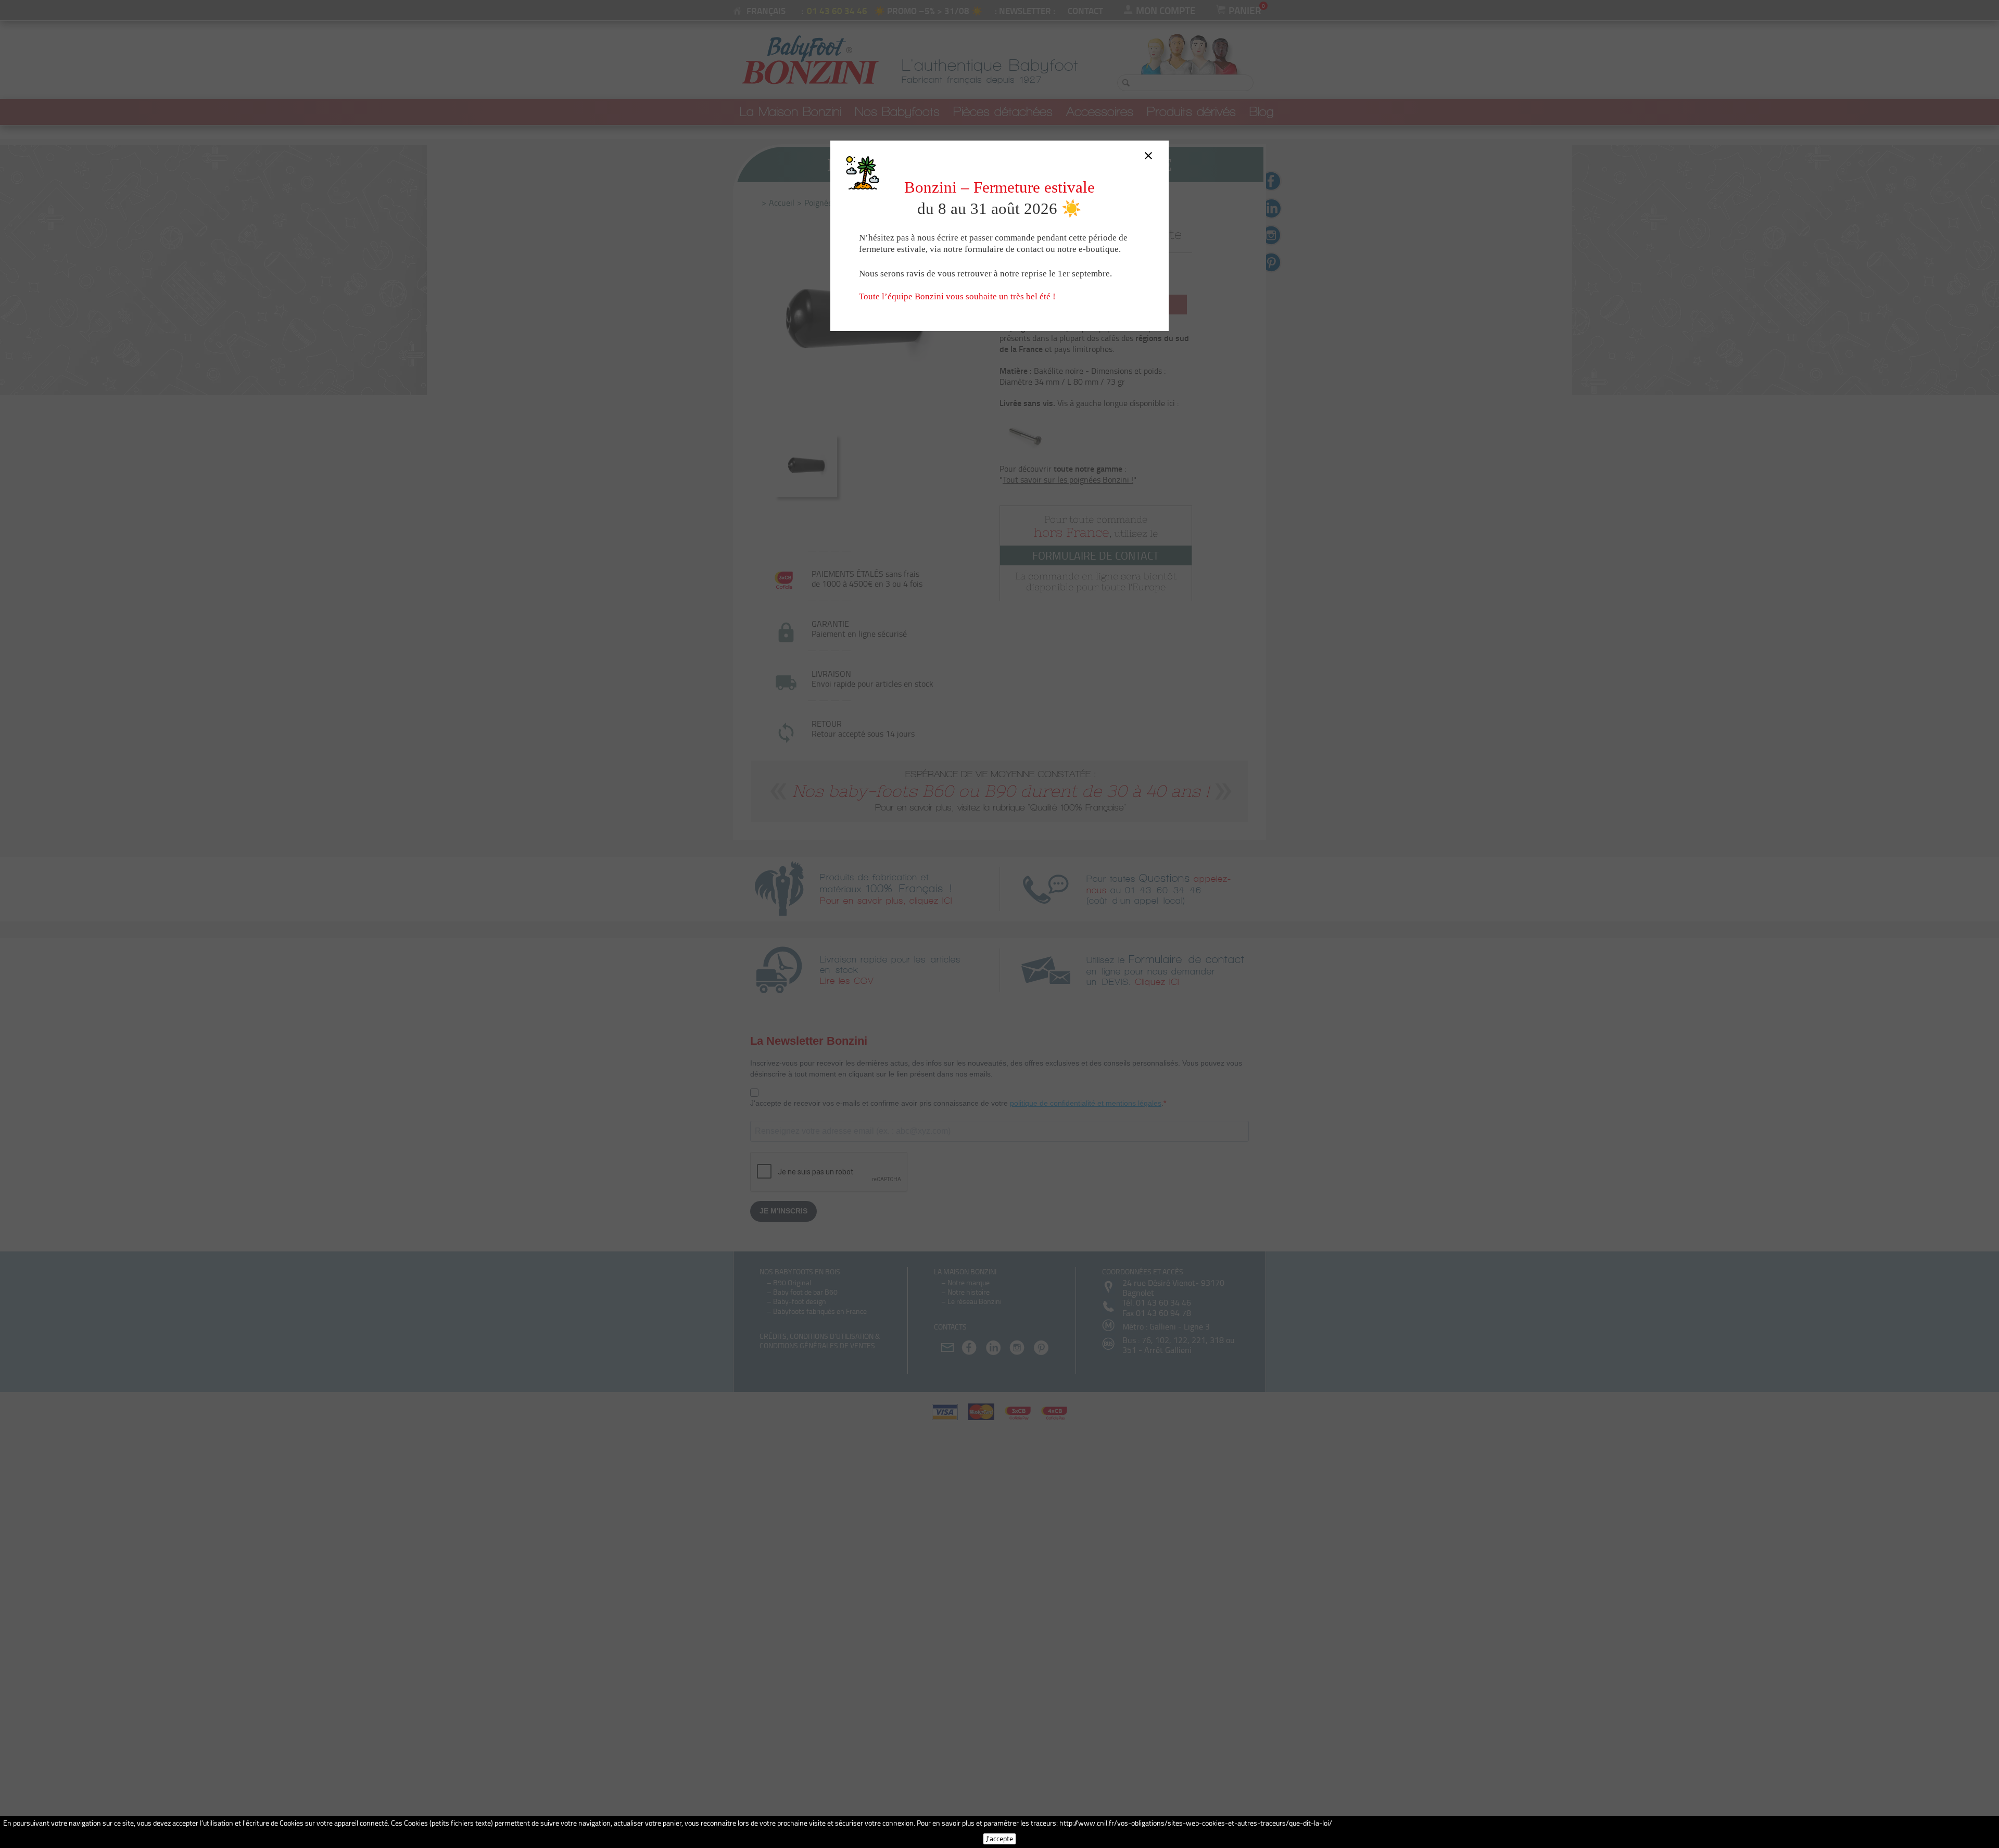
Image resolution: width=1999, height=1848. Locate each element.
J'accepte (1000, 1838)
